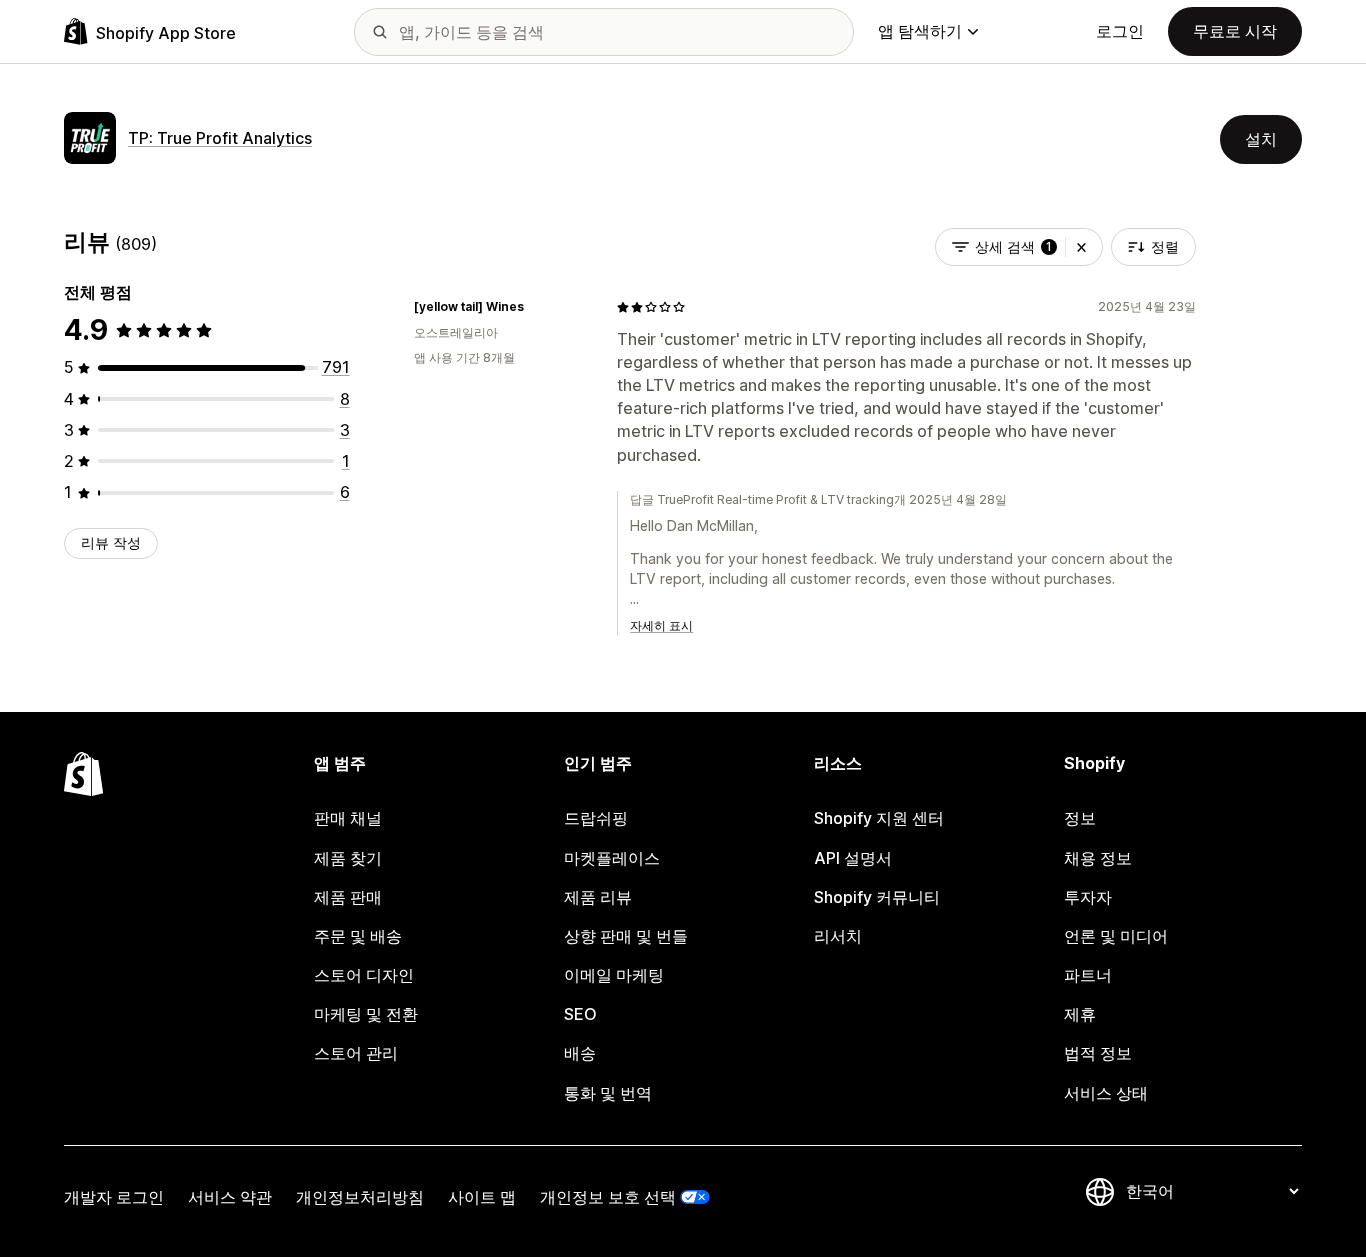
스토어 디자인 (364, 975)
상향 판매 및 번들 (626, 936)
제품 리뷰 (598, 897)
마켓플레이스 (612, 858)
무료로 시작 (1235, 31)
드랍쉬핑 (596, 818)
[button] (1081, 247)
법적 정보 (1098, 1053)
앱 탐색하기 (920, 31)
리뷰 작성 (111, 542)
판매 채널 (348, 818)
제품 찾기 (348, 858)
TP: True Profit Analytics (220, 138)
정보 (1080, 818)
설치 (1261, 139)
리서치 (838, 936)
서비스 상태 (1106, 1093)
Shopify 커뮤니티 (877, 897)
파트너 (1088, 975)
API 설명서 (853, 858)
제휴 (1080, 1014)
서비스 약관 (230, 1197)
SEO (580, 1014)
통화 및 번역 (608, 1093)
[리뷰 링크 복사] (536, 307)
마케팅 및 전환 (366, 1014)
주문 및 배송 (358, 936)
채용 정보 (1098, 858)
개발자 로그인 (114, 1197)
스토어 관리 (356, 1053)
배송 (580, 1053)
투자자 (1088, 897)
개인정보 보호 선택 (608, 1197)
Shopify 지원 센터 (879, 818)
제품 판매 (348, 897)
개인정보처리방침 (360, 1197)
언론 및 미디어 (1116, 936)
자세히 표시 (661, 625)
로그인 (1120, 31)
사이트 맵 (482, 1197)
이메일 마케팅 (614, 975)
